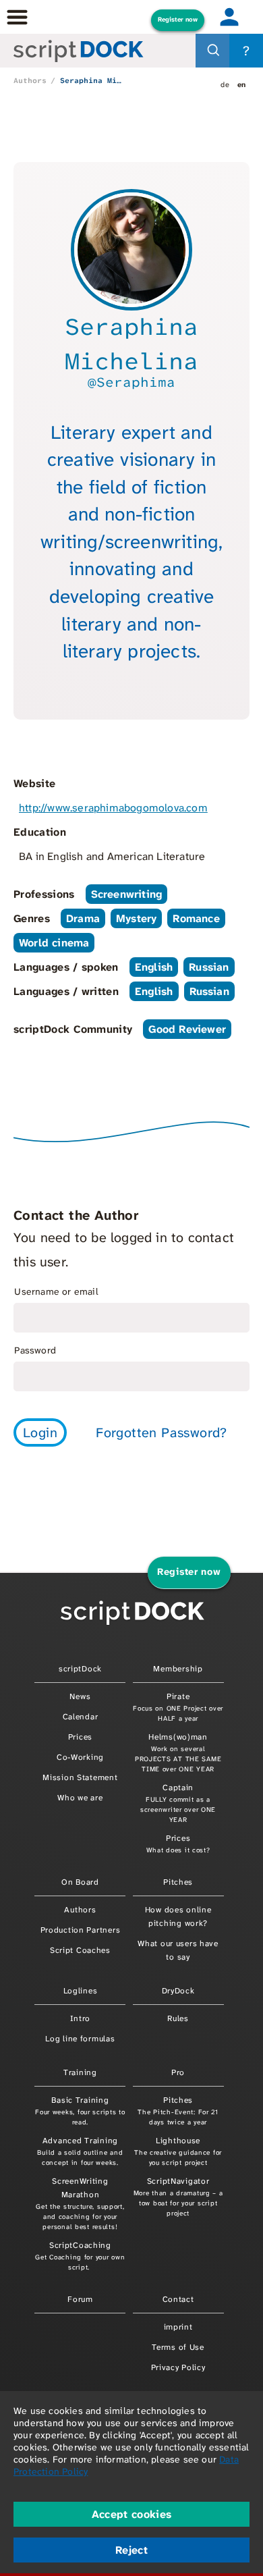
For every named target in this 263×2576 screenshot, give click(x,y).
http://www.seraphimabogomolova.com (113, 808)
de (225, 84)
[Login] (229, 17)
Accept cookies (131, 2514)
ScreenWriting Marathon (80, 2203)
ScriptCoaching (80, 2256)
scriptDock (80, 1669)
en (242, 84)
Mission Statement (80, 1777)
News (80, 1696)
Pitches (178, 1882)
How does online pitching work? (178, 1916)
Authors (30, 80)
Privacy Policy (178, 2367)
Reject (131, 2550)
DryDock (178, 1991)
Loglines (81, 1991)
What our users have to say (178, 1950)
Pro (178, 2072)
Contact (178, 2299)
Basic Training (80, 2111)
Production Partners (81, 1930)
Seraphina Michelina (91, 80)
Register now (178, 20)
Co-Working (80, 1757)
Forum (80, 2299)
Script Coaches (80, 1950)
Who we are (80, 1798)
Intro (81, 2018)
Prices (80, 1737)
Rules (178, 2018)
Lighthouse (178, 2151)
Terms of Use (178, 2347)
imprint (178, 2327)
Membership (178, 1669)
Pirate (178, 1707)
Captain (178, 1803)
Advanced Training (80, 2151)
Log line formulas (80, 2039)
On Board (80, 1882)
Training (80, 2072)
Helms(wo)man (178, 1752)
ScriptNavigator (178, 2197)
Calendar (81, 1717)
